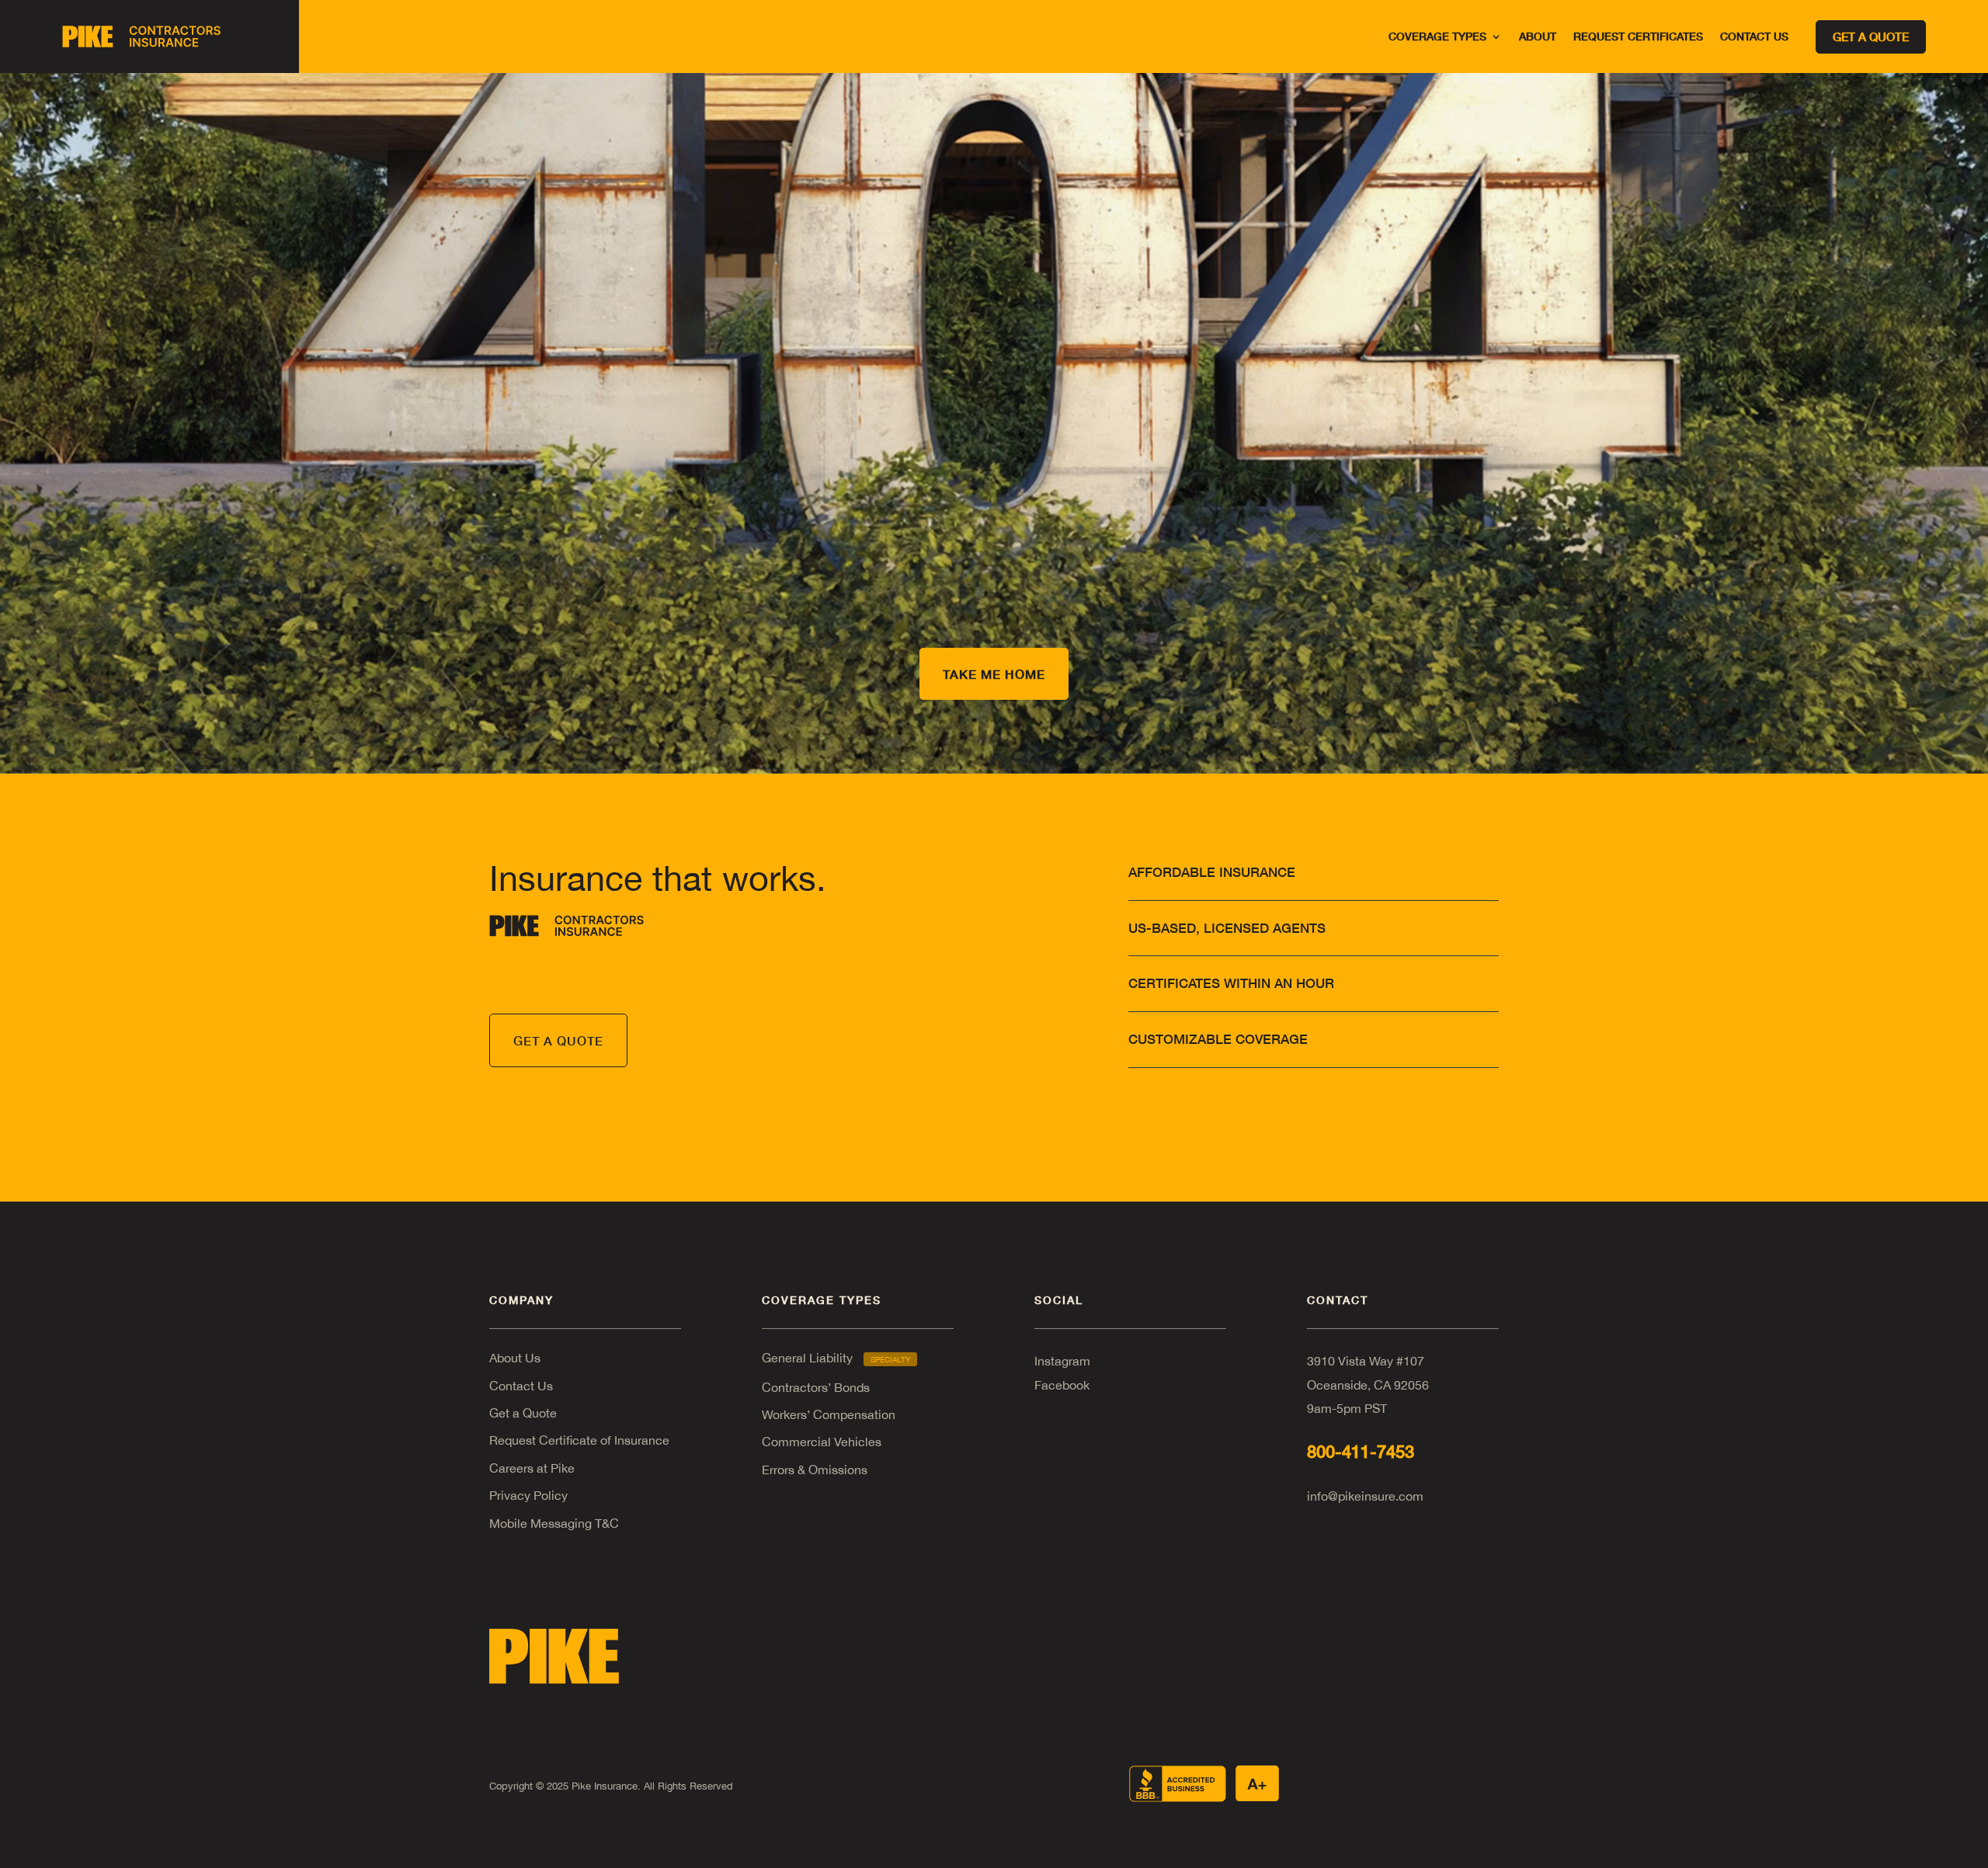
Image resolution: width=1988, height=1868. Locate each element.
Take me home (994, 674)
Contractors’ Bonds (816, 1387)
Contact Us (521, 1386)
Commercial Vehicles (822, 1442)
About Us (515, 1358)
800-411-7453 (1361, 1452)
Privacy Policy (528, 1495)
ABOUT (1538, 37)
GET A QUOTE (558, 1040)
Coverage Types (1437, 37)
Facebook (1062, 1385)
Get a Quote (523, 1413)
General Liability (836, 1358)
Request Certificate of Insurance (579, 1440)
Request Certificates (1638, 37)
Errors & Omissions (815, 1470)
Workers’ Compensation (829, 1414)
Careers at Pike (532, 1468)
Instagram (1062, 1361)
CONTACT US (1754, 37)
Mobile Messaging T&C (554, 1523)
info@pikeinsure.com (1365, 1496)
